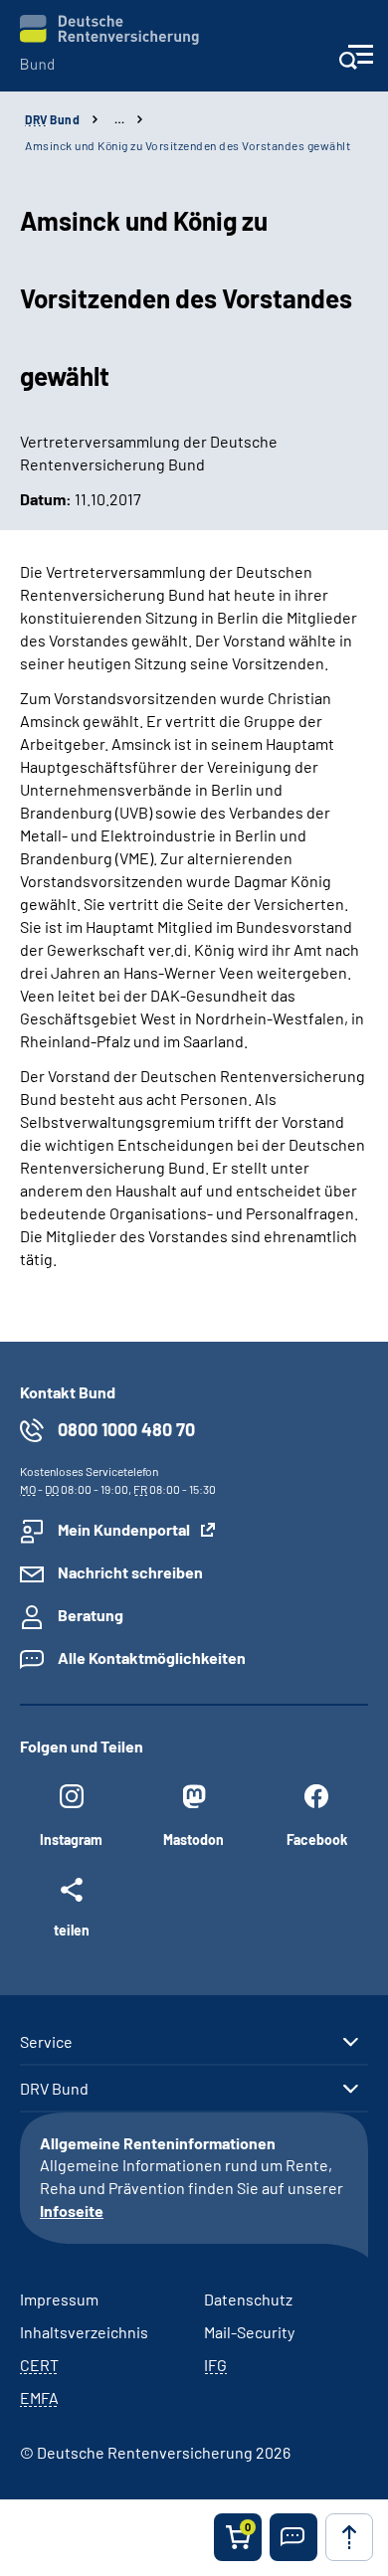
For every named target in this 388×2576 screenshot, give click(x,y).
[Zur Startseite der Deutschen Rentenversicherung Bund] (109, 42)
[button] (293, 2537)
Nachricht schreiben (130, 1572)
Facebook (317, 1840)
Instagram (71, 1840)
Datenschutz (248, 2299)
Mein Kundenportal (124, 1529)
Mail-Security (249, 2332)
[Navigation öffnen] (356, 63)
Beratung (91, 1615)
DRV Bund (54, 2089)
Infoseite (72, 2210)
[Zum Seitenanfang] (349, 2537)
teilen (72, 1930)
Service (46, 2042)
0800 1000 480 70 (126, 1429)
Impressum (59, 2299)
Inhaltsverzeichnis (84, 2332)
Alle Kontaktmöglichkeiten (152, 1657)
